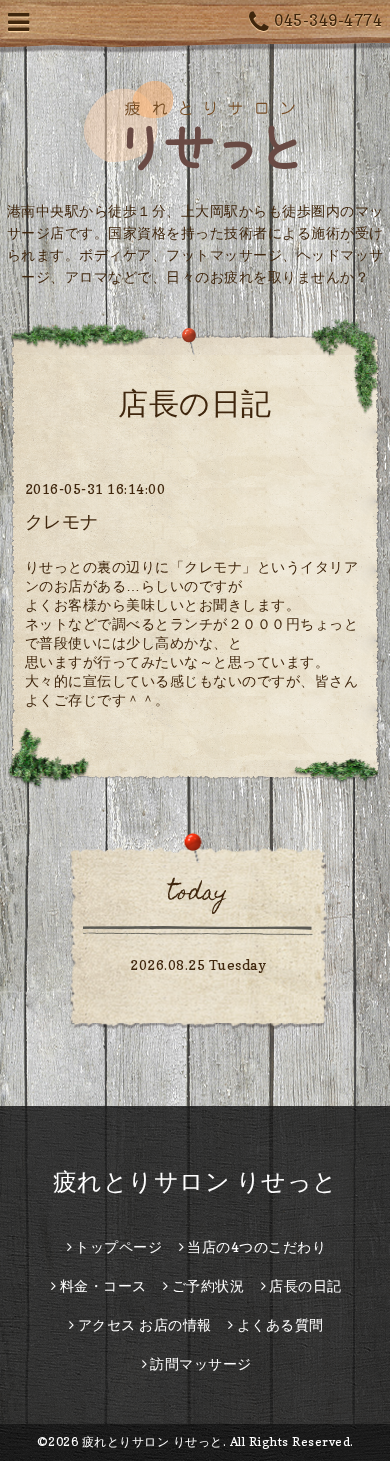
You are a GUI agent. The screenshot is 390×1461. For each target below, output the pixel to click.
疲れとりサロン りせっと (195, 1181)
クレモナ (62, 521)
